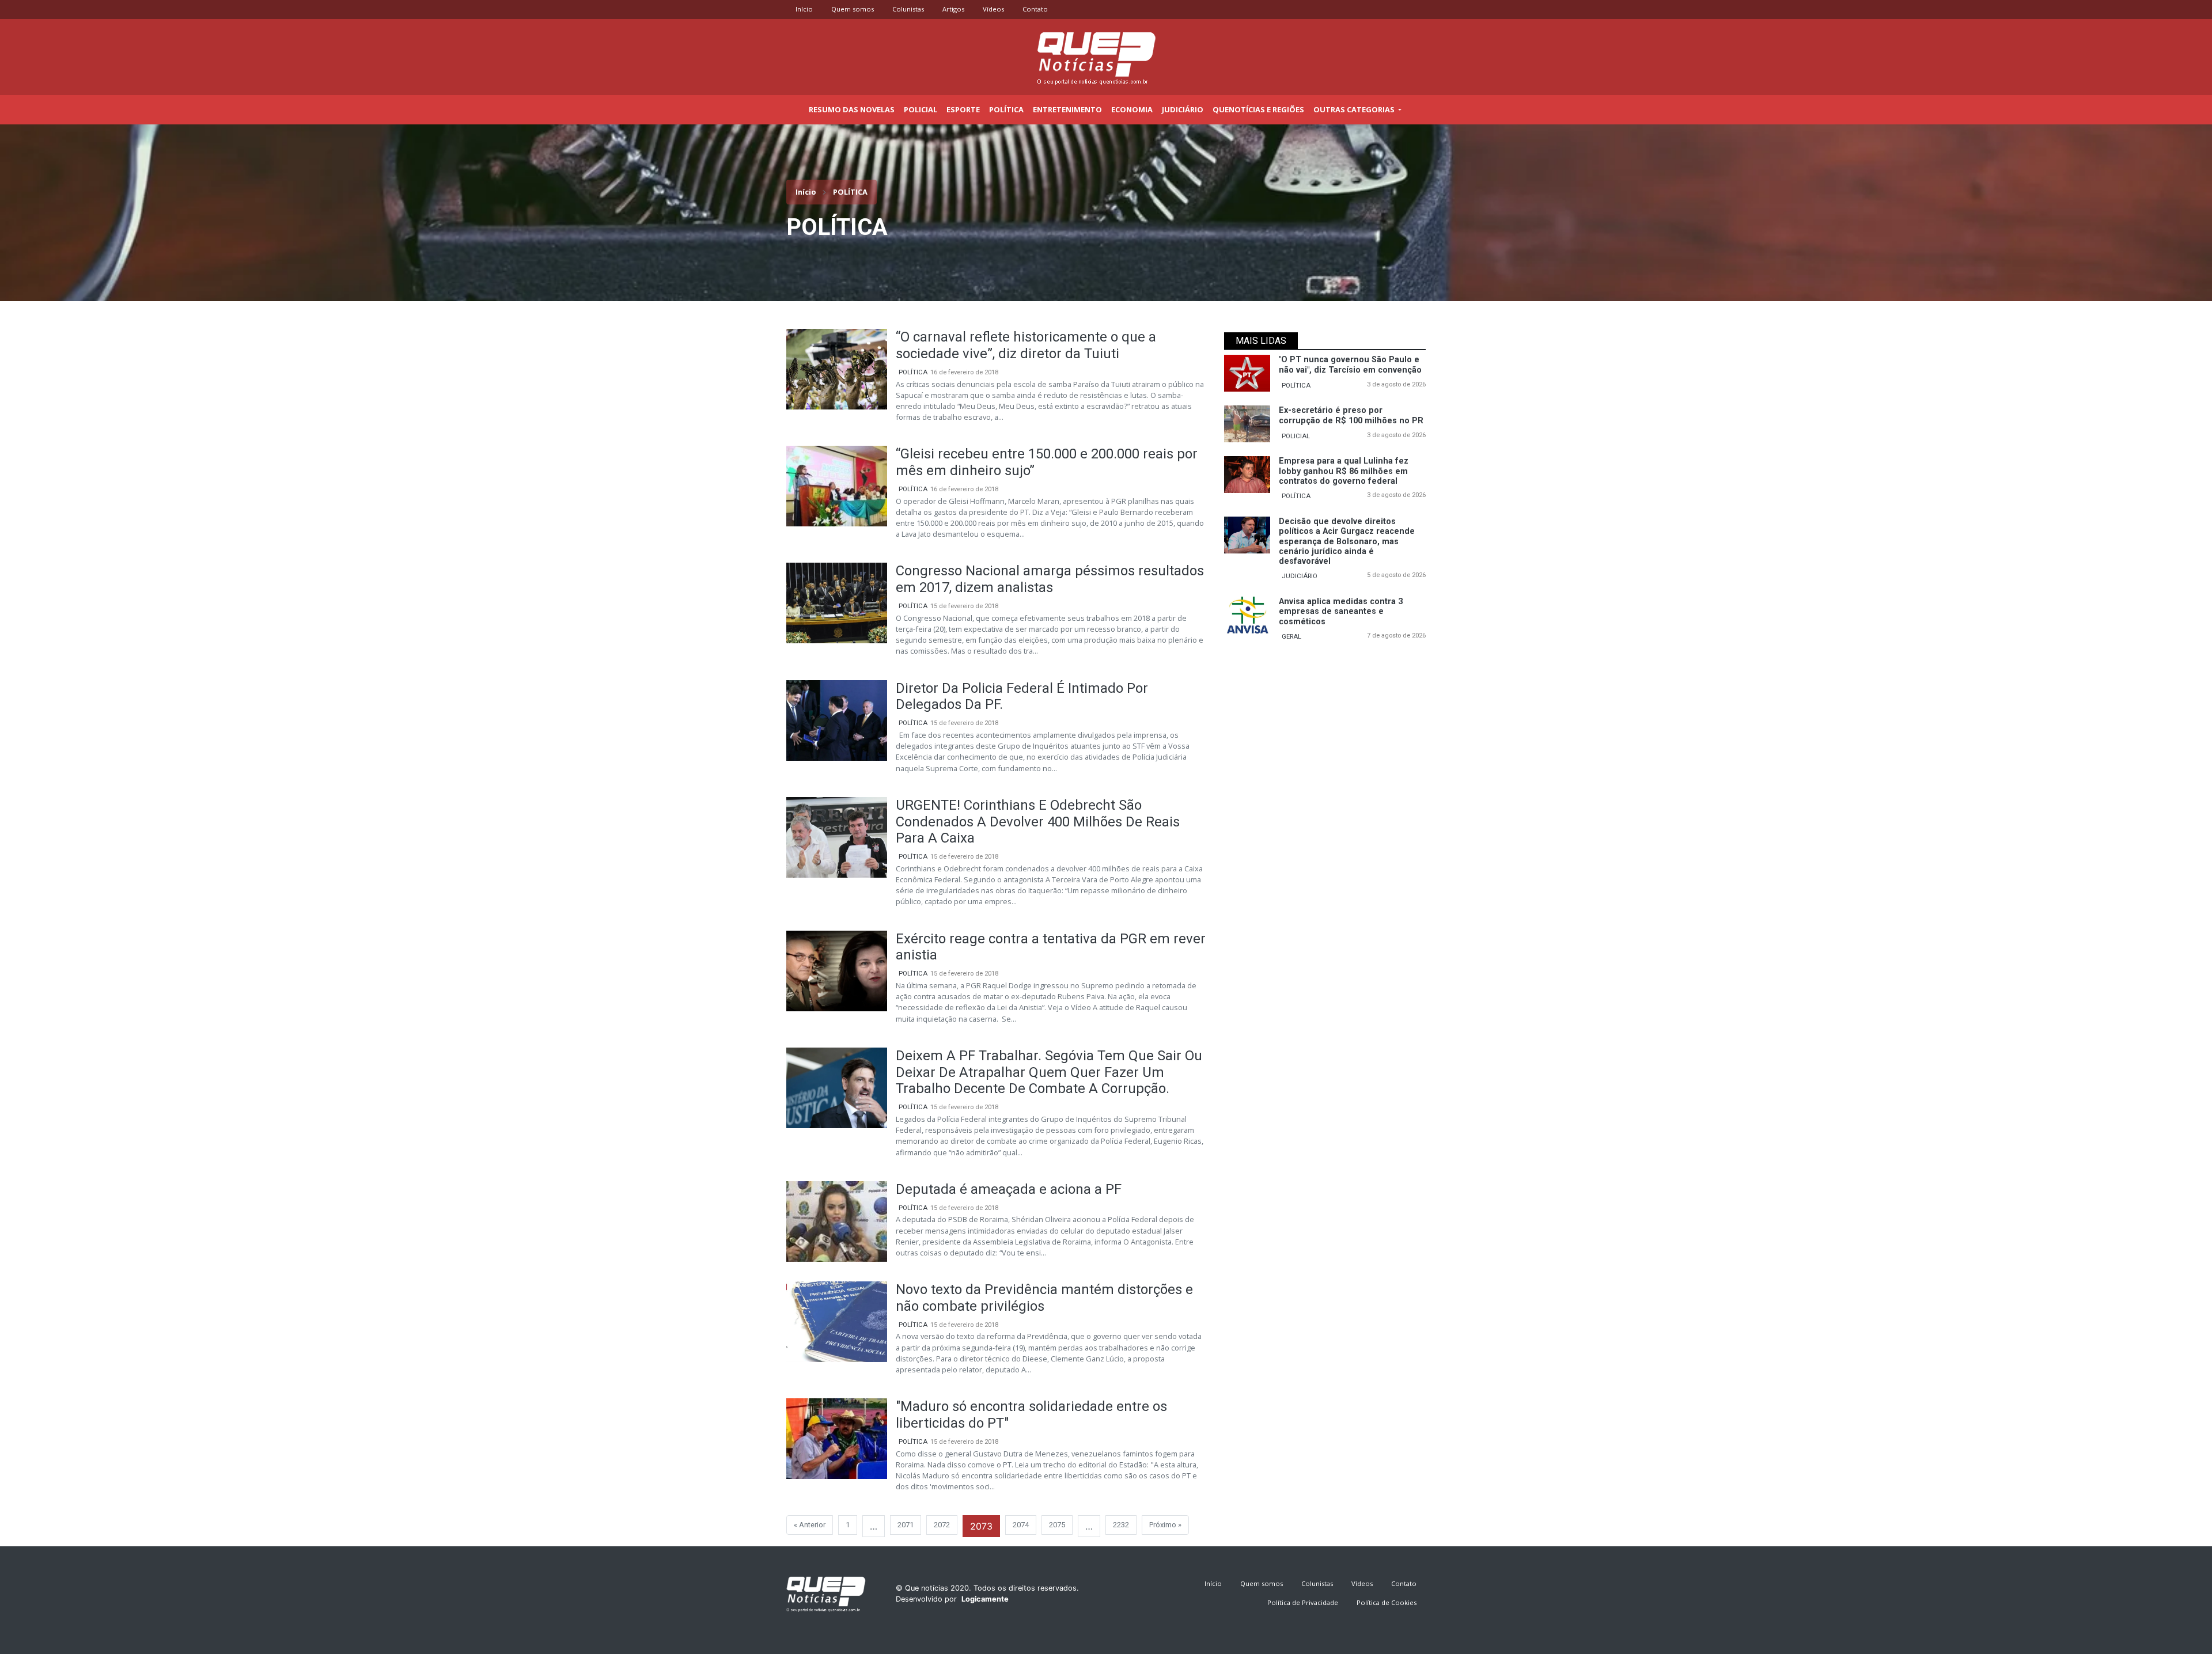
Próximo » (1165, 1525)
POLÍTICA (913, 372)
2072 (942, 1525)
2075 (1057, 1525)
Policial (921, 109)
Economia (1132, 109)
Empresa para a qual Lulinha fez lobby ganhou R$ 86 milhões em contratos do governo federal (1344, 471)
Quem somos (853, 9)
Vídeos (993, 9)
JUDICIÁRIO (1300, 576)
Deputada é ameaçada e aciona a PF (1009, 1189)
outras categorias (1355, 109)
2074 (1021, 1525)
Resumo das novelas (852, 109)
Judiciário (1183, 109)
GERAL (1291, 637)
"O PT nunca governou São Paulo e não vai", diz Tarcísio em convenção (1350, 365)
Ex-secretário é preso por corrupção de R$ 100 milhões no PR (1351, 415)
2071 (906, 1525)
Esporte (963, 109)
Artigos (953, 9)
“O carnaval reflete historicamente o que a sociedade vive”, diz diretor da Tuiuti (1026, 345)
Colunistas (908, 9)
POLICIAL (1296, 436)
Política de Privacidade (1303, 1602)
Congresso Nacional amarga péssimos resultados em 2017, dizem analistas (1050, 579)
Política (1006, 109)
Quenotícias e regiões (1258, 109)
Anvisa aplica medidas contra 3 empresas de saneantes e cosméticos (1341, 612)
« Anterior (810, 1525)
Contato (1035, 9)
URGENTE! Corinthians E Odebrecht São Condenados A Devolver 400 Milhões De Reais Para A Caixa (1038, 822)
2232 (1121, 1525)
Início (804, 9)
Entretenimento (1067, 109)
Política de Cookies (1387, 1602)
